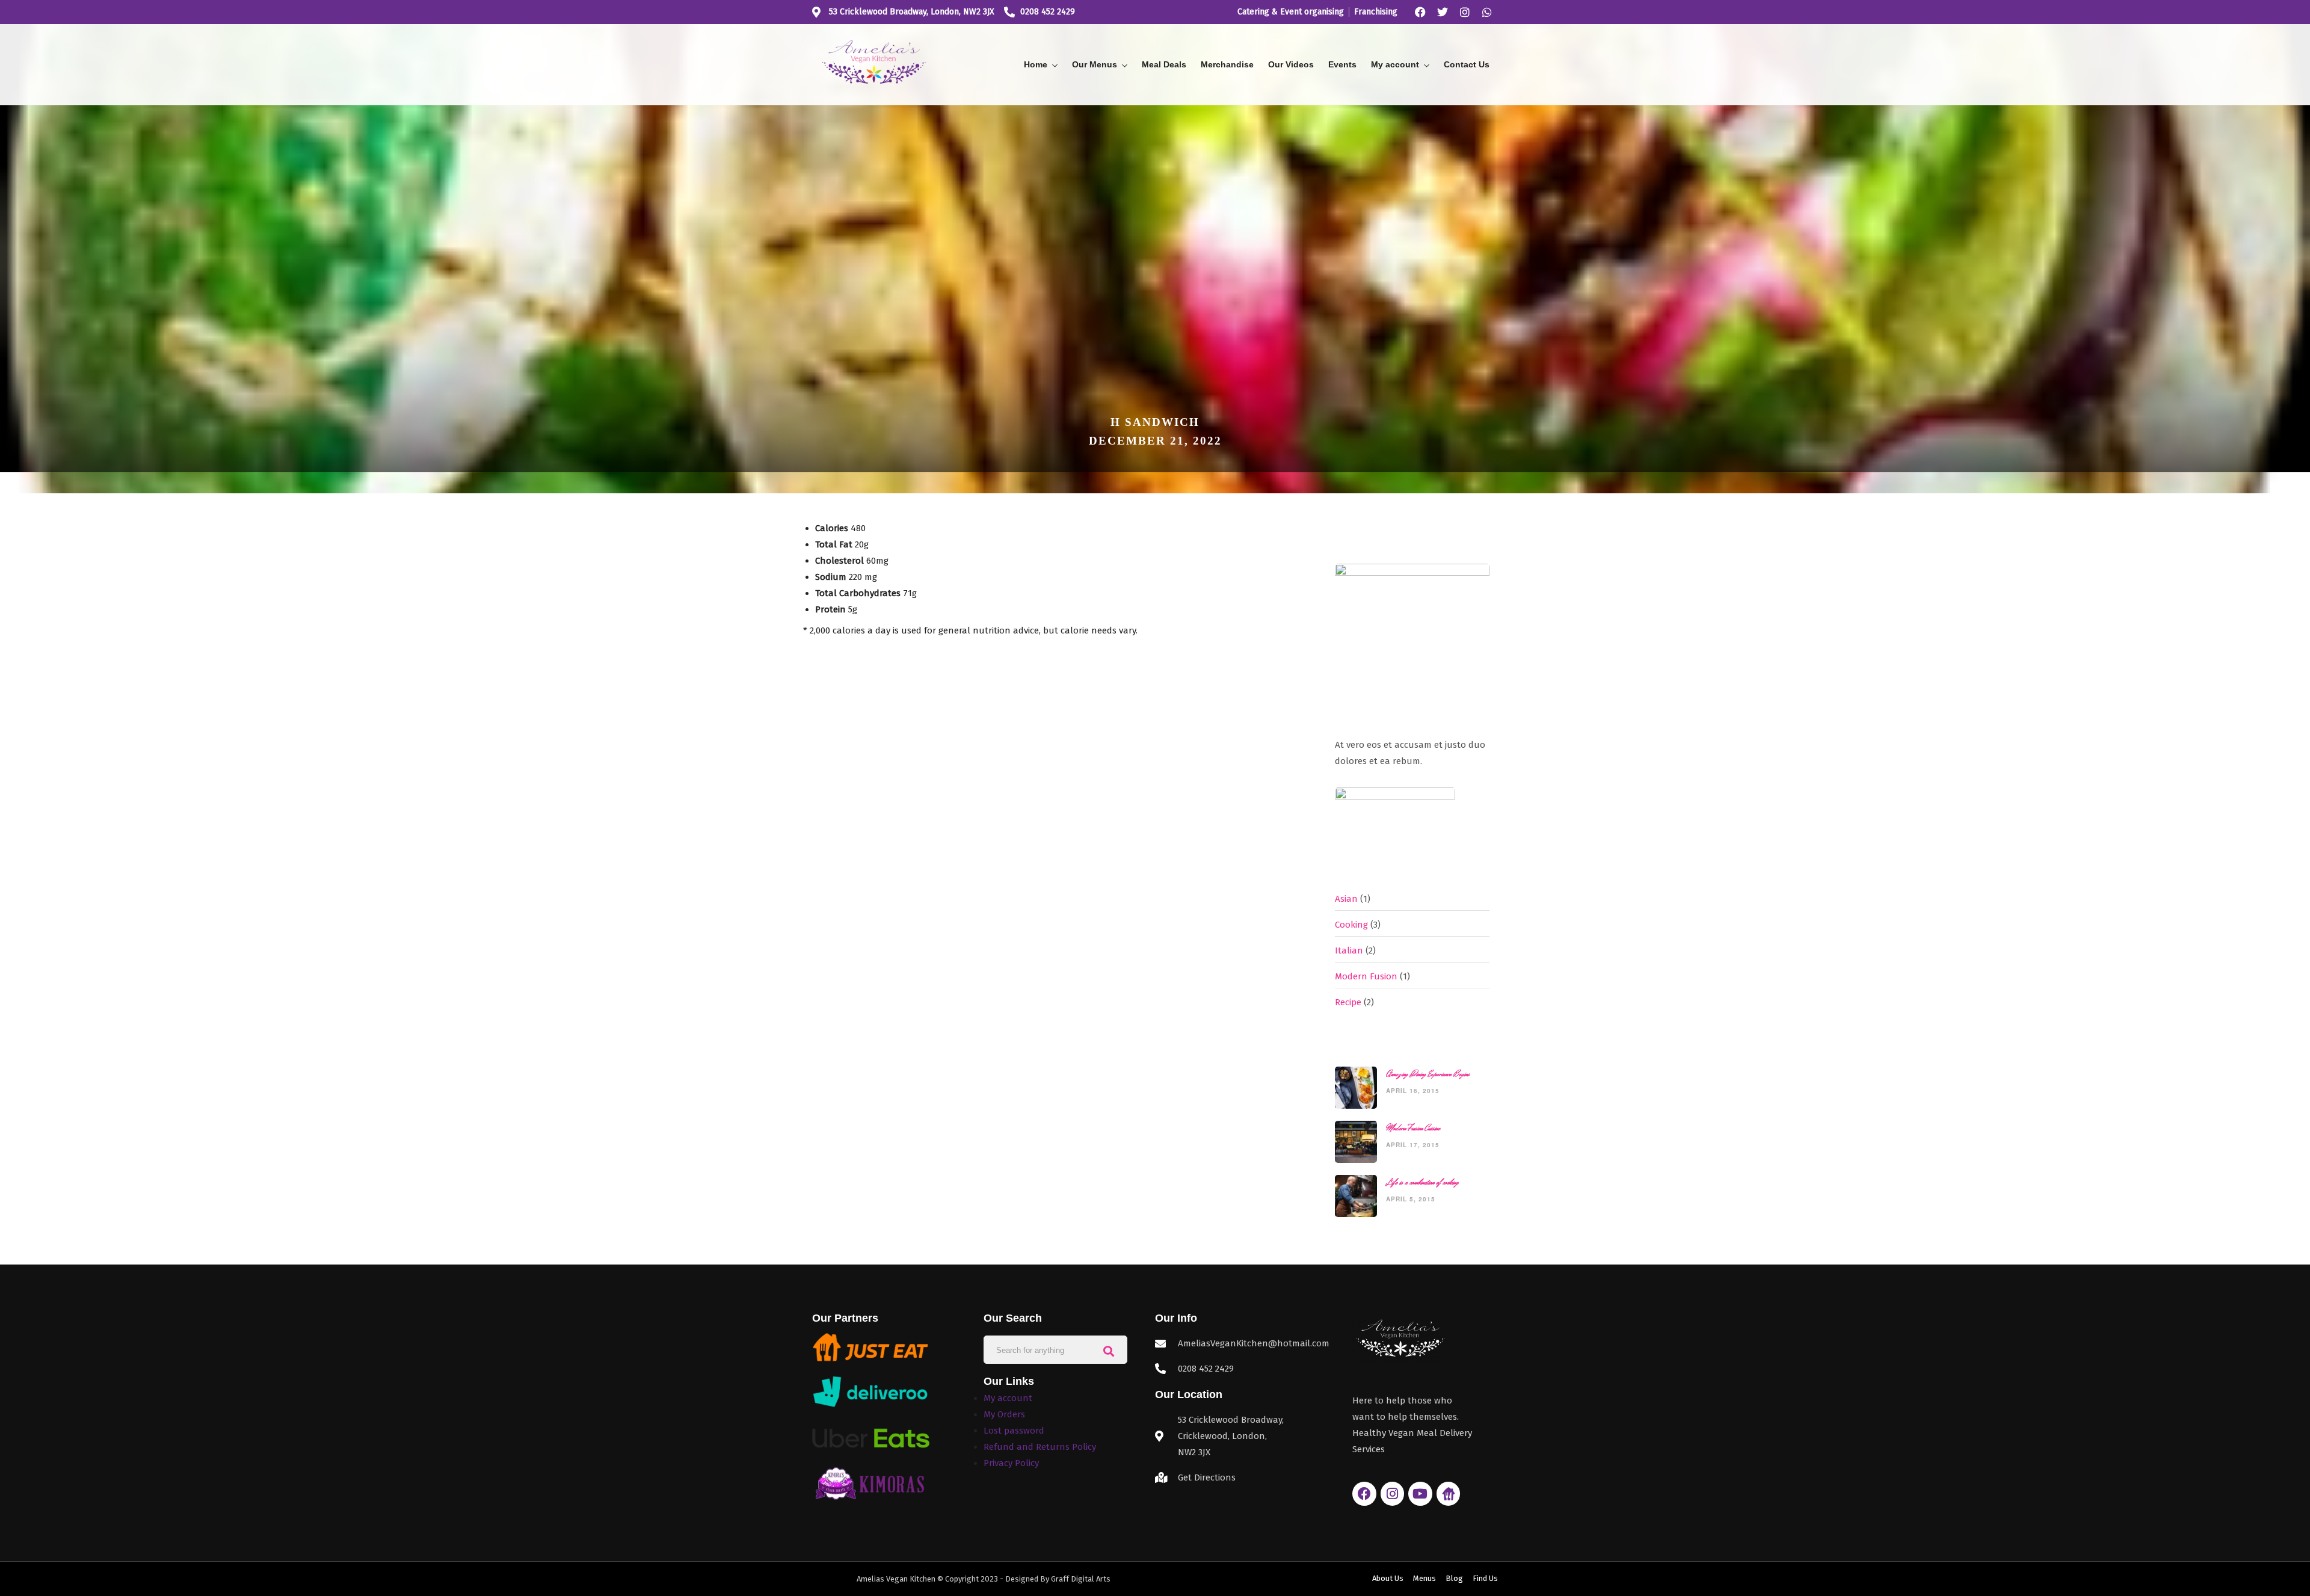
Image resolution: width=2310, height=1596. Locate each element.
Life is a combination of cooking (1422, 1182)
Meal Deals (1164, 64)
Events (1342, 64)
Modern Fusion (1366, 976)
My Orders (1004, 1414)
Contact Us (1467, 64)
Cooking (1351, 925)
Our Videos (1291, 64)
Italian (1349, 951)
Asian (1346, 899)
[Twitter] (1443, 12)
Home (1036, 64)
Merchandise (1227, 64)
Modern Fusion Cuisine (1413, 1128)
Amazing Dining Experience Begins (1428, 1074)
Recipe (1348, 1002)
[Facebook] (1420, 12)
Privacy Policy (1011, 1463)
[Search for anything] (1109, 1350)
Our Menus (1095, 64)
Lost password (1014, 1431)
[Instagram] (1465, 12)
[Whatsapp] (1487, 12)
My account (1395, 64)
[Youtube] (1420, 1494)
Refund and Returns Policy (1040, 1447)
